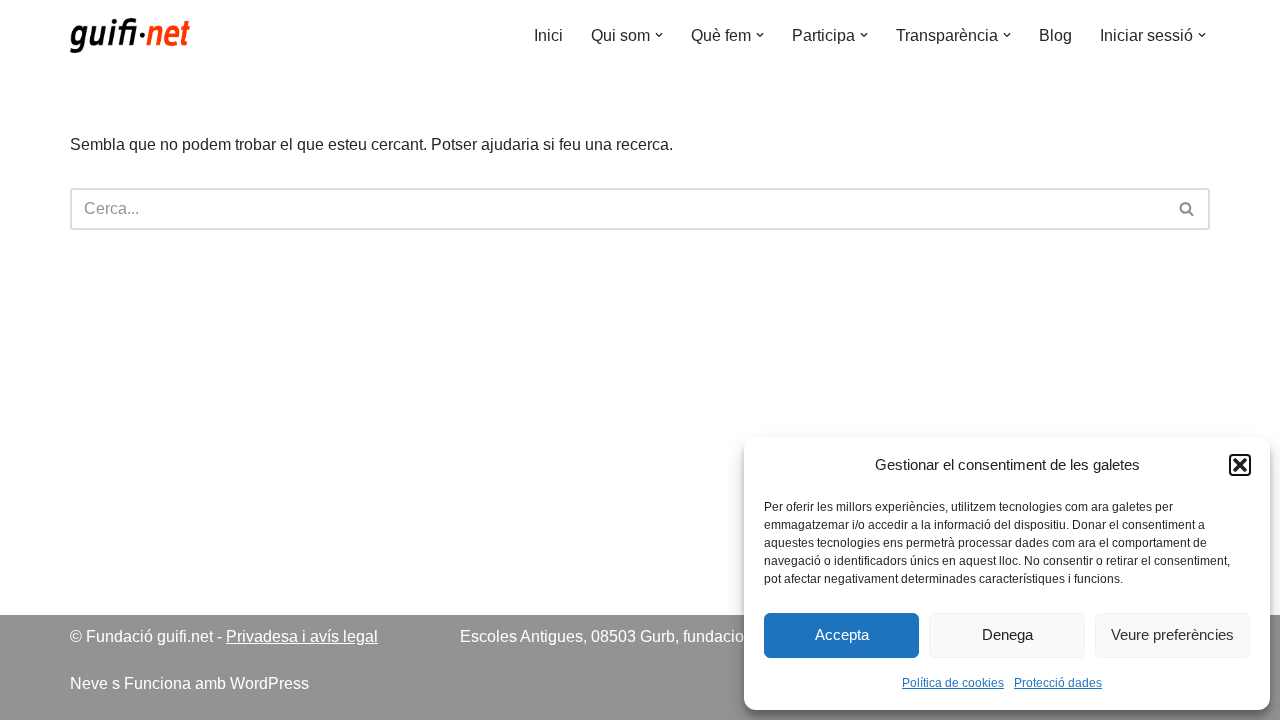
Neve (89, 683)
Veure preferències (1172, 634)
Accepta (842, 634)
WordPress (269, 683)
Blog (1055, 35)
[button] (1240, 465)
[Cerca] (1187, 209)
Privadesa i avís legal (302, 636)
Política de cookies (953, 683)
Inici (548, 35)
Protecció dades (1058, 683)
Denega (1007, 634)
